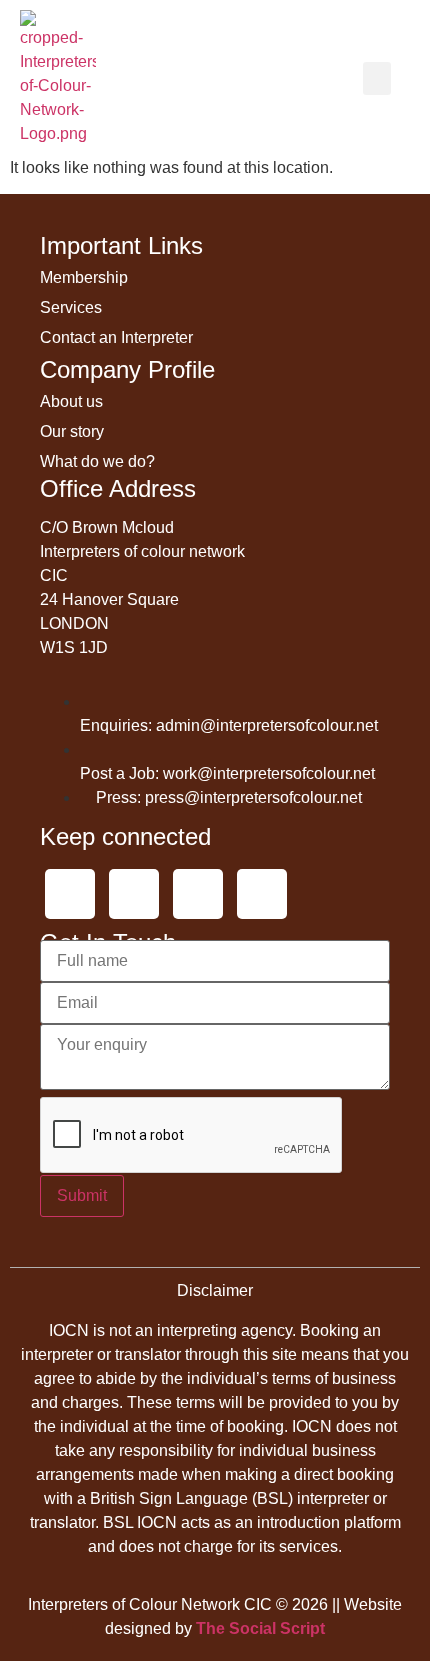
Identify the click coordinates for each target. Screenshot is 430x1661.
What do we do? (97, 461)
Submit (82, 1195)
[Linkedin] (262, 894)
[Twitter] (70, 894)
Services (71, 307)
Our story (72, 431)
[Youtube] (134, 894)
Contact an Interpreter (116, 337)
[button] (377, 78)
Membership (84, 277)
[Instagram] (198, 894)
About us (71, 401)
